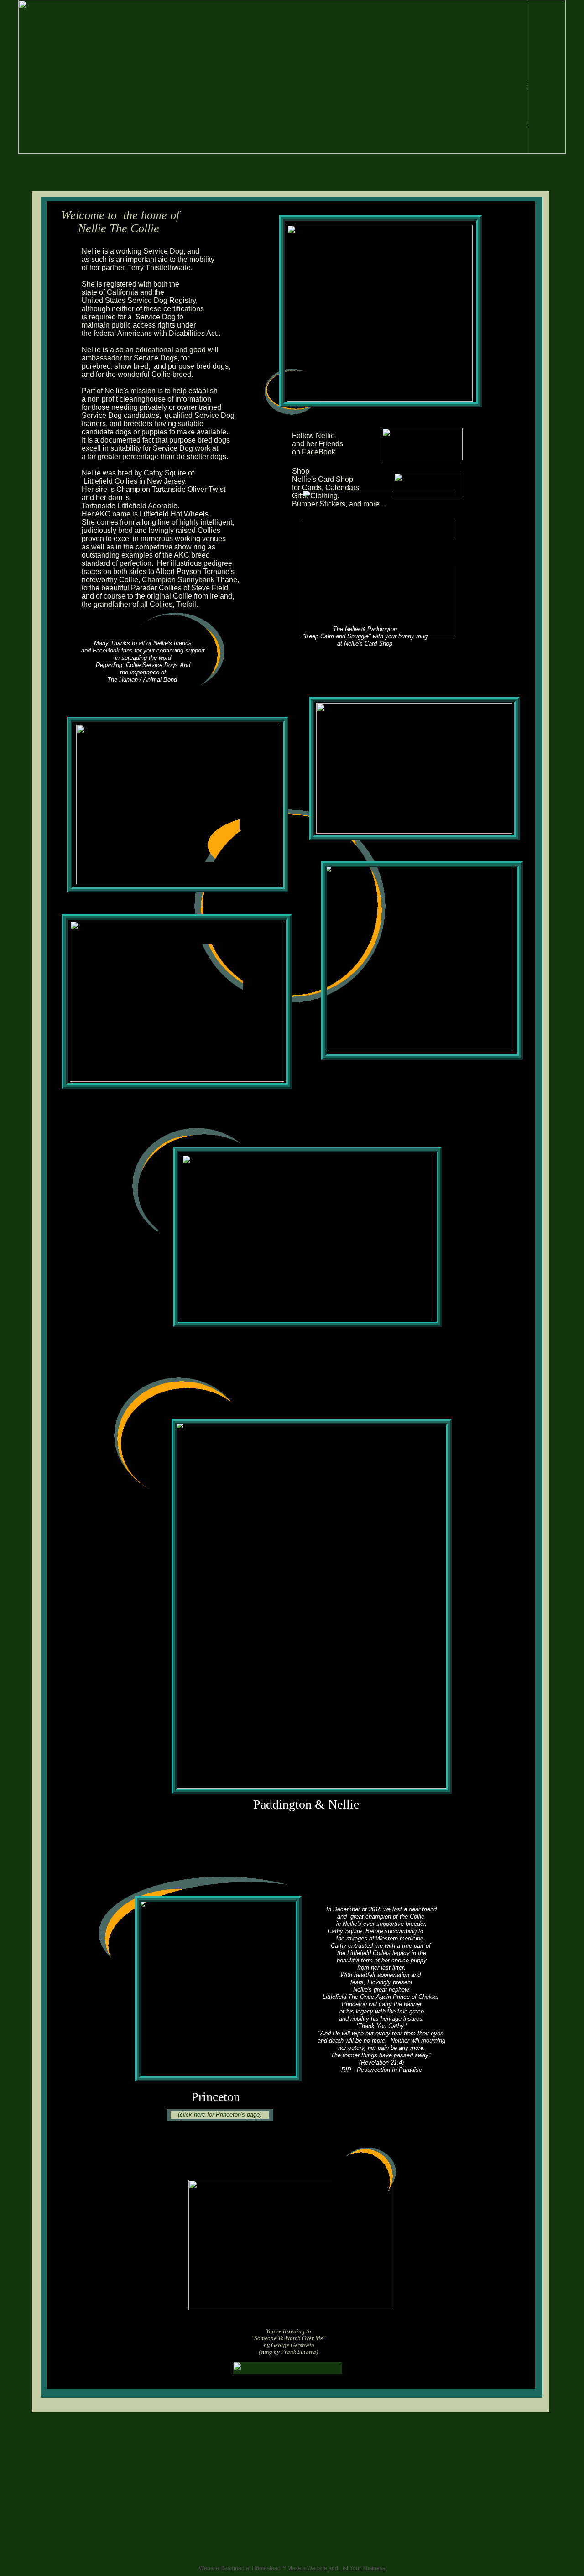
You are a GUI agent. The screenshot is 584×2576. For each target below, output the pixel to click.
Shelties (494, 66)
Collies (456, 66)
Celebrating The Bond (483, 143)
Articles (457, 28)
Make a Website (307, 2568)
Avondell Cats (469, 104)
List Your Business (362, 2568)
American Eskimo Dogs (486, 85)
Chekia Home (468, 9)
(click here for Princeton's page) (220, 2115)
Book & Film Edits (476, 47)
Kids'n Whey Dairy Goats (489, 124)
